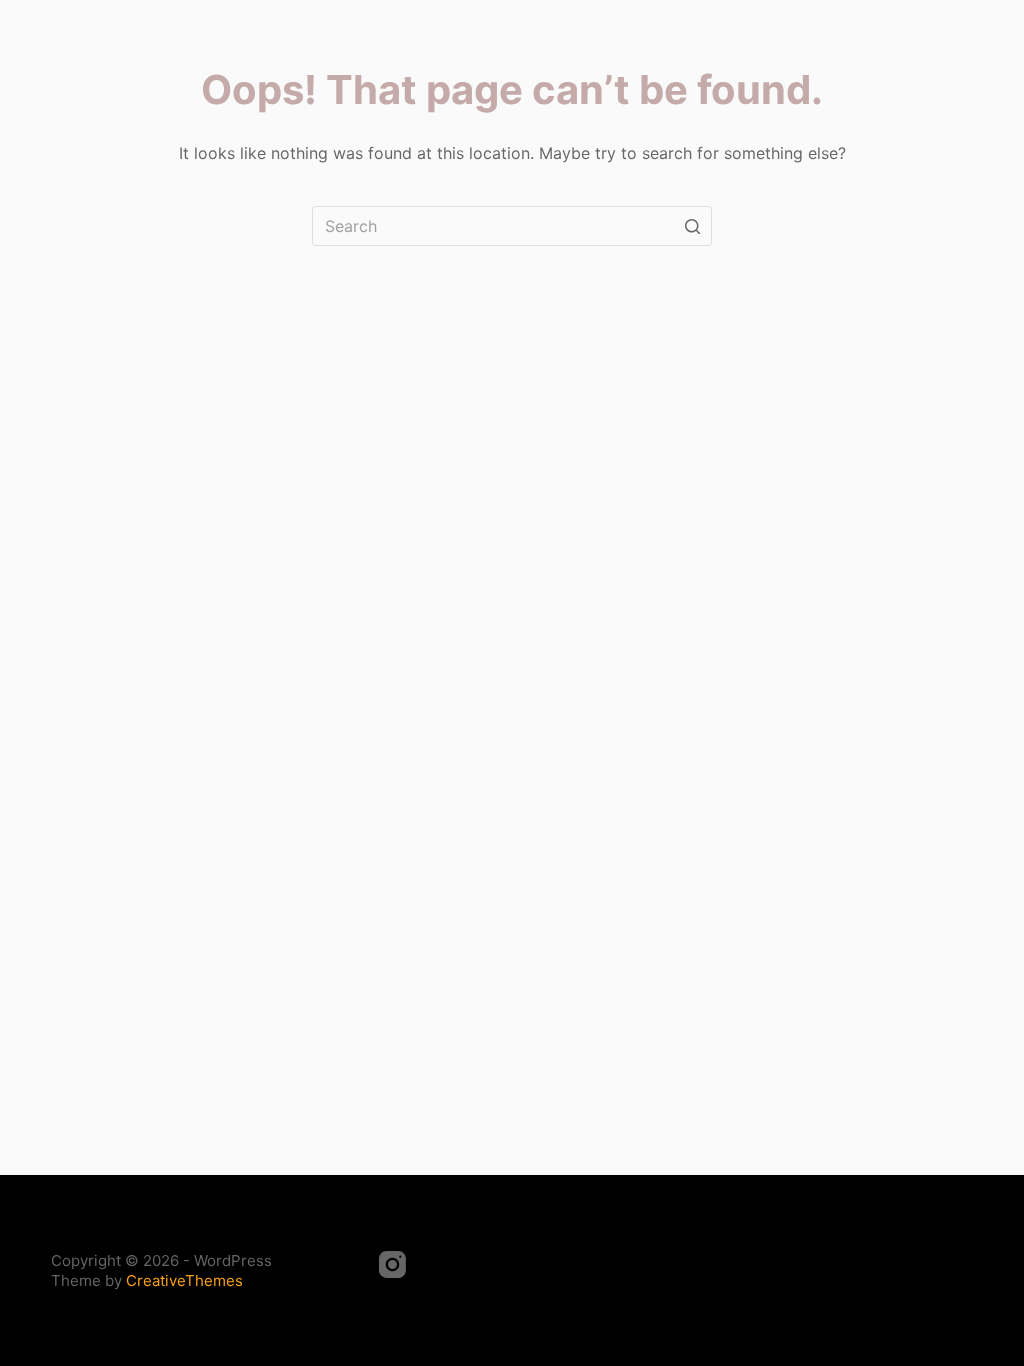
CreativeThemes (184, 1280)
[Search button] (692, 226)
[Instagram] (392, 1264)
